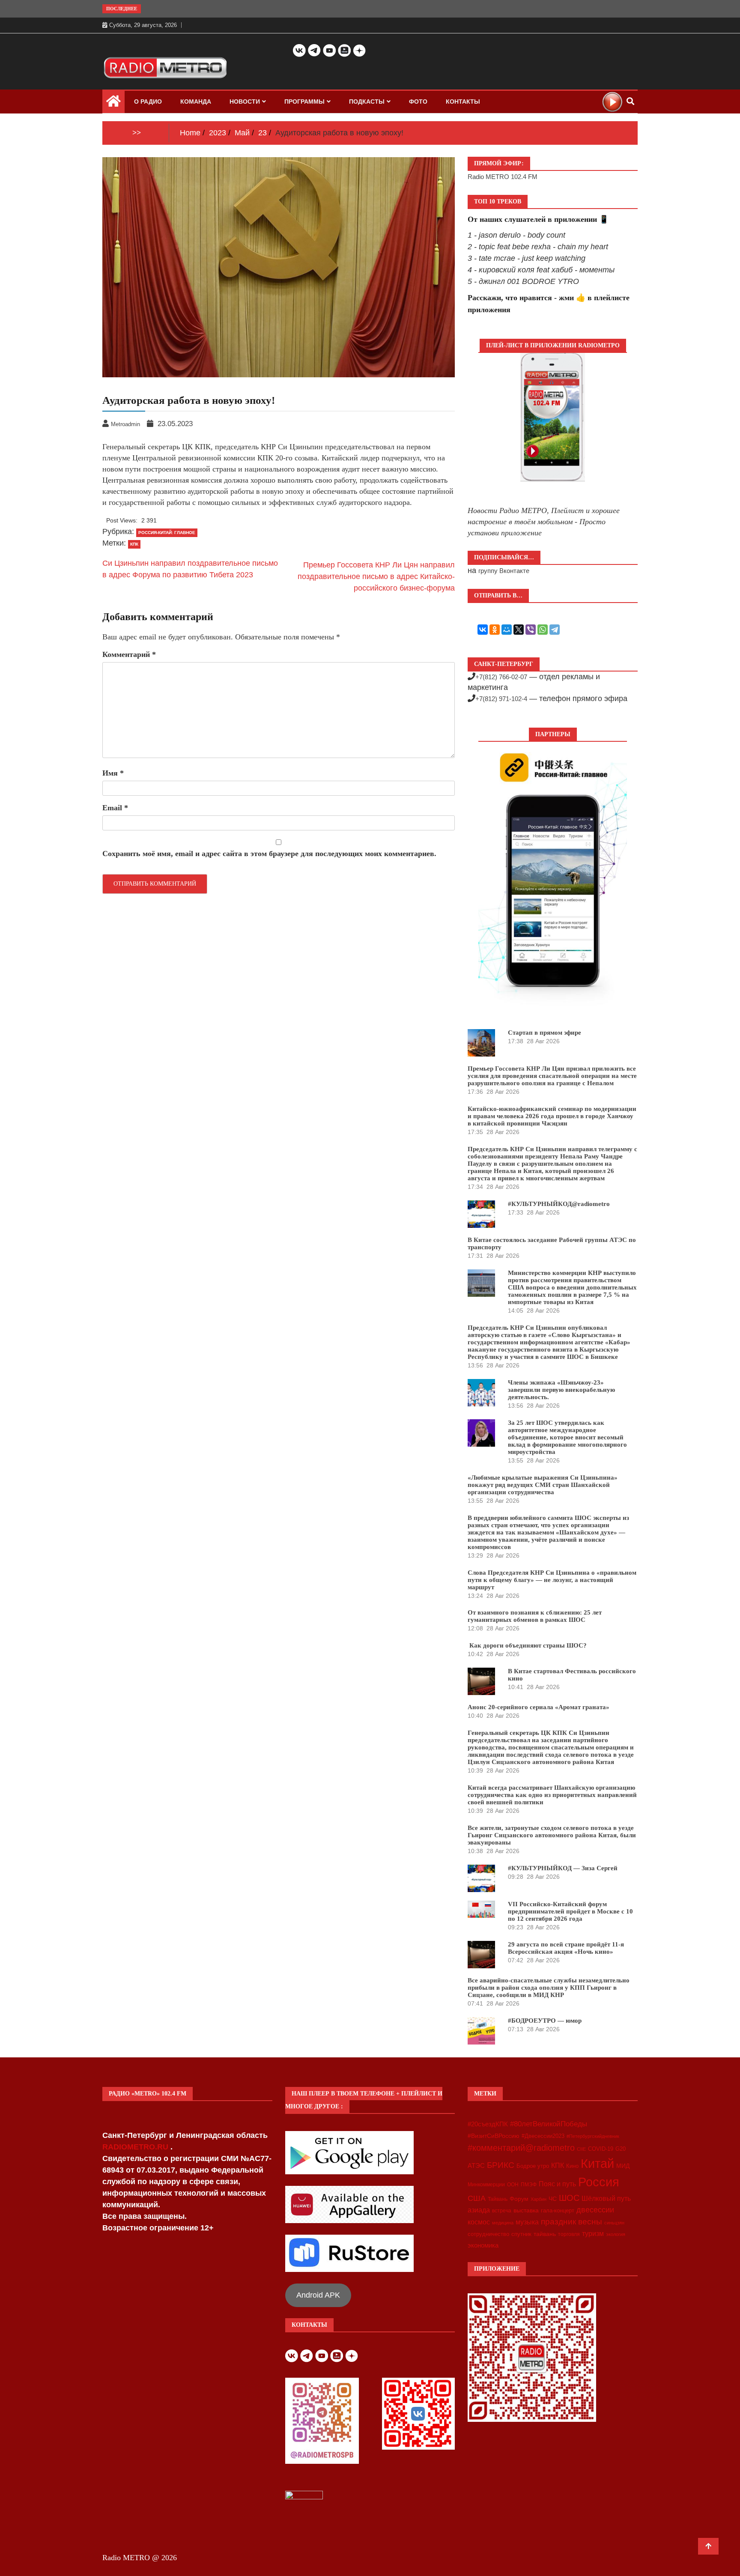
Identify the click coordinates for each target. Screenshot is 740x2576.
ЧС (553, 2199)
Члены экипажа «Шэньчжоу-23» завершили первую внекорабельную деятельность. (561, 1390)
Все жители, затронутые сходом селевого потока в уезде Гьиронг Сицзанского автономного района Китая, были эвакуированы (552, 1835)
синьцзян (614, 2223)
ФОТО (418, 101)
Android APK (318, 2295)
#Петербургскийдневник (593, 2136)
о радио (148, 101)
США (477, 2198)
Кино (572, 2166)
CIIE (581, 2149)
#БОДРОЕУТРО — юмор (545, 2021)
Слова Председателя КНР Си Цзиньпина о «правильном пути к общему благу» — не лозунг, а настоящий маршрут (552, 1580)
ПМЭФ (529, 2185)
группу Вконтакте (504, 571)
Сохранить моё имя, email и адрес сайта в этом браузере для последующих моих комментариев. (269, 854)
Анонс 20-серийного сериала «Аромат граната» (539, 1707)
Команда (196, 101)
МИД (623, 2166)
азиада (479, 2210)
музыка (527, 2222)
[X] (519, 630)
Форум (519, 2199)
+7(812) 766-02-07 (501, 677)
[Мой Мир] (507, 630)
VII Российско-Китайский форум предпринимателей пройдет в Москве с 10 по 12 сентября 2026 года (570, 1911)
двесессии (595, 2210)
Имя (113, 773)
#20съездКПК (488, 2124)
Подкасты (367, 101)
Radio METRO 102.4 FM (503, 177)
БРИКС (501, 2165)
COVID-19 (601, 2149)
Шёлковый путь (606, 2198)
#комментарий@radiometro (521, 2148)
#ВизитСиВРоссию (494, 2136)
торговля (569, 2234)
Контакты (463, 101)
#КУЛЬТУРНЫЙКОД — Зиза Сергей (563, 1868)
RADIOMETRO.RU (136, 2147)
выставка (526, 2210)
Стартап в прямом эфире (545, 1033)
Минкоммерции (486, 2185)
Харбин (539, 2199)
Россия (599, 2182)
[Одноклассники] (495, 630)
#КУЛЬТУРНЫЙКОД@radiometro (559, 1204)
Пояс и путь (557, 2184)
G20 (621, 2149)
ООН (513, 2185)
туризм (593, 2233)
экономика (483, 2245)
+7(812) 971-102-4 (501, 699)
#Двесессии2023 (543, 2136)
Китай (597, 2163)
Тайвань (498, 2199)
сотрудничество (488, 2234)
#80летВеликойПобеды (549, 2124)
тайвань (545, 2234)
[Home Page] (113, 103)
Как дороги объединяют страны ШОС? (527, 1645)
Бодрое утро (533, 2166)
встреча (502, 2211)
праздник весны (571, 2222)
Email (115, 808)
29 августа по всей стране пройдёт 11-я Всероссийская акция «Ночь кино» (566, 1948)
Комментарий (129, 654)
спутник (521, 2234)
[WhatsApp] (543, 630)
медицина (503, 2223)
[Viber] (531, 630)
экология (616, 2234)
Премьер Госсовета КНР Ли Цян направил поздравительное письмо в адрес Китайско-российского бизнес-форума (376, 576)
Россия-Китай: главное (167, 533)
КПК (134, 544)
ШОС (569, 2198)
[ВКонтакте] (483, 630)
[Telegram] (555, 630)
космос (479, 2222)
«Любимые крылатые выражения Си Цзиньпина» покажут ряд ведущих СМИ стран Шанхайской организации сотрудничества (543, 1485)
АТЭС (476, 2166)
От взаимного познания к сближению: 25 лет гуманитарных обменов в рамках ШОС (535, 1616)
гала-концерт (558, 2210)
